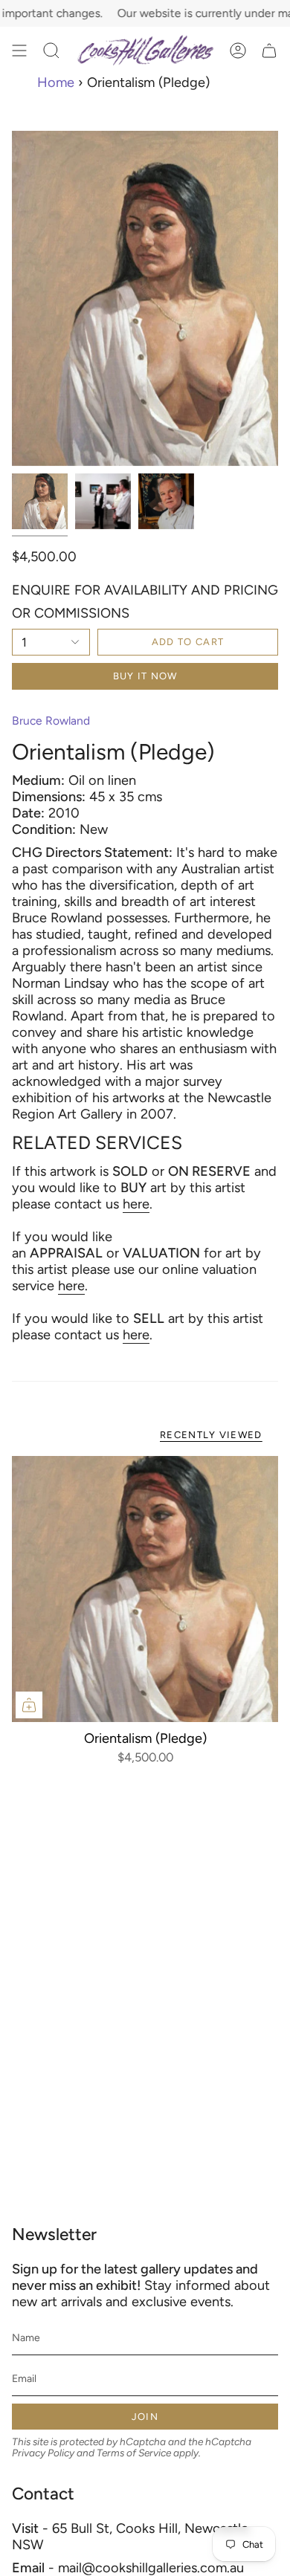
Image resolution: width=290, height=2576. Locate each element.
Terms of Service (134, 2453)
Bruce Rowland (51, 721)
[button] (51, 51)
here (136, 1204)
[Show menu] (19, 51)
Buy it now (145, 676)
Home (56, 82)
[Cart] (269, 51)
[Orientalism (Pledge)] (145, 1589)
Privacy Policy (43, 2453)
